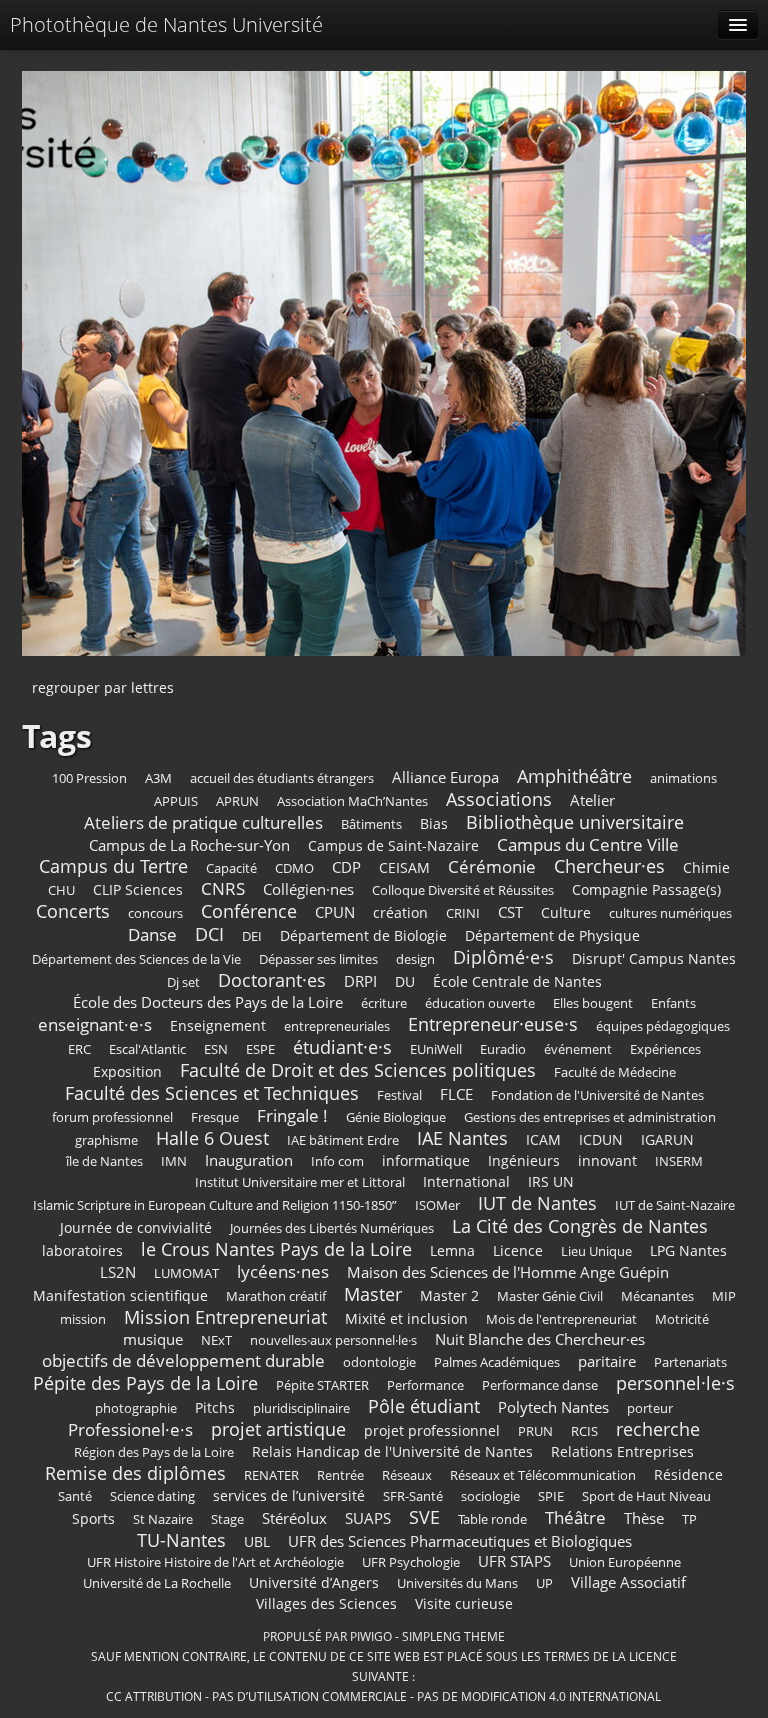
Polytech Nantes (553, 1407)
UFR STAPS (514, 1561)
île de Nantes (104, 1161)
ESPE (260, 1049)
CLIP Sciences (138, 889)
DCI (209, 934)
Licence (518, 1250)
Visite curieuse (464, 1603)
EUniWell (436, 1049)
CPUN (335, 912)
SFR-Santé (413, 1496)
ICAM (543, 1139)
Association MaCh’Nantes (352, 801)
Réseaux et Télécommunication (543, 1475)
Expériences (665, 1049)
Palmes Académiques (497, 1362)
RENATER (271, 1475)
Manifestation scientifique (120, 1295)
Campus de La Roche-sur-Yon (189, 845)
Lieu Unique (596, 1251)
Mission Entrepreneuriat (225, 1317)
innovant (607, 1160)
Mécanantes (657, 1296)
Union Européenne (625, 1562)
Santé (75, 1496)
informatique (426, 1160)
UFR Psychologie (411, 1562)
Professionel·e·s (130, 1429)
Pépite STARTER (322, 1385)
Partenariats (690, 1362)
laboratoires (82, 1250)
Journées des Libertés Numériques (332, 1228)
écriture (384, 1003)
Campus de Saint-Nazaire (393, 845)
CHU (61, 890)
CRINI (463, 913)
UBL (257, 1541)
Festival (399, 1095)
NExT (216, 1340)
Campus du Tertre (113, 866)
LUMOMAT (186, 1273)
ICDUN (601, 1139)
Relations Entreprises (622, 1451)
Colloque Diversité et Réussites (463, 890)
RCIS (584, 1431)
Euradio (503, 1049)
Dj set (183, 982)
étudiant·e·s (342, 1047)
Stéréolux (294, 1518)
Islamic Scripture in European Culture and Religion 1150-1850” (215, 1205)
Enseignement (218, 1025)
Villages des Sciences (326, 1603)
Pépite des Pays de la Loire (145, 1383)
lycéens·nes (283, 1271)
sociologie (490, 1496)
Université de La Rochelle (157, 1583)
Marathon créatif (276, 1296)
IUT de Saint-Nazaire (675, 1205)
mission (83, 1319)
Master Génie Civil (550, 1296)
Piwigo (371, 1636)
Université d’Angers (314, 1582)
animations (683, 778)
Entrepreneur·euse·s (493, 1024)
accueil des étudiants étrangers (282, 778)
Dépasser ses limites (318, 959)
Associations (499, 799)
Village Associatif (628, 1582)
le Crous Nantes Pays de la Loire (276, 1249)
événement (578, 1049)
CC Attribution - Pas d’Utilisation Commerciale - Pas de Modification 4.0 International (383, 1696)
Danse (152, 934)
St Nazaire (163, 1519)
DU (405, 981)
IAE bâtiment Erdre (343, 1140)
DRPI (360, 981)
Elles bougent (593, 1003)
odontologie (379, 1362)
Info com (337, 1161)
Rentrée (340, 1475)
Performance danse (540, 1385)
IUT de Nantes (537, 1203)
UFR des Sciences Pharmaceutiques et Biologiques (460, 1541)
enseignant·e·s (95, 1024)
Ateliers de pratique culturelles (203, 822)
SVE (424, 1517)
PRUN (535, 1431)
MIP (724, 1296)
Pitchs (215, 1407)
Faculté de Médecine (615, 1072)
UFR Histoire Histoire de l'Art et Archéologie (215, 1562)
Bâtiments (371, 824)
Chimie (706, 867)
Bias (434, 823)
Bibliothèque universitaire (575, 822)
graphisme (106, 1140)
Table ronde (492, 1519)
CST (510, 912)
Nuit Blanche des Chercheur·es (540, 1339)
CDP (346, 867)
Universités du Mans (457, 1583)
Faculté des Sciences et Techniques (212, 1093)
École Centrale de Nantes (517, 981)
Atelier (592, 800)
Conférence (249, 911)
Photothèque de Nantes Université (166, 24)
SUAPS (368, 1518)
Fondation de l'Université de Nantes (597, 1095)
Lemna (452, 1250)
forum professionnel (112, 1117)
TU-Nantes (181, 1540)
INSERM (679, 1161)
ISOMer (437, 1205)
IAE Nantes (462, 1138)
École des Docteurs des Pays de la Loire (208, 1002)
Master (373, 1294)
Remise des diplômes (135, 1473)
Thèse (644, 1518)
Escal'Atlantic (147, 1049)
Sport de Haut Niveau (646, 1496)
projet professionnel (432, 1430)
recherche (658, 1429)
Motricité (682, 1319)
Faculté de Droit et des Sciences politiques (358, 1070)
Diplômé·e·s (503, 957)
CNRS (223, 888)
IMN (174, 1161)
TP (689, 1519)
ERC (79, 1049)
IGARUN (667, 1139)
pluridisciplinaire (301, 1408)
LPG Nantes (688, 1250)
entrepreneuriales (337, 1026)
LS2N (118, 1272)
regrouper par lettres (103, 687)
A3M (158, 778)
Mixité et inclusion (406, 1318)
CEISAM (404, 867)
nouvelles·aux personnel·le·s (333, 1340)
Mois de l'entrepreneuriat (561, 1319)
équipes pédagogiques (663, 1026)
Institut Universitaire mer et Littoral (300, 1182)
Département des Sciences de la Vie (136, 959)
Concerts (73, 911)
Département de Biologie (363, 935)
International (466, 1181)
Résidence (688, 1474)
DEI (252, 936)
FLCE (456, 1094)
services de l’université (289, 1495)
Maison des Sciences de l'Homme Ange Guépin (508, 1272)
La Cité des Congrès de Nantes (580, 1226)
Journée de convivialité (136, 1227)
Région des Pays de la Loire (154, 1452)
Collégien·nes (308, 889)
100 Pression (89, 778)
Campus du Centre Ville (588, 844)
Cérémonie (492, 866)
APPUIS (176, 801)
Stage (227, 1519)
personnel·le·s (675, 1383)
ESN (216, 1049)
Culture (566, 912)
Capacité (231, 868)
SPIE (551, 1496)
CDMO (294, 868)
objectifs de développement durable (183, 1360)
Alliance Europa (445, 777)
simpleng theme (453, 1636)
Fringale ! (292, 1115)
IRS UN (551, 1181)
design (415, 959)
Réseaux (407, 1475)
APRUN (237, 801)
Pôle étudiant (424, 1406)
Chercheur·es (609, 866)
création (400, 912)
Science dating (152, 1496)
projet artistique (278, 1429)
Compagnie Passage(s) (646, 889)
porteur (650, 1408)
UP (544, 1583)
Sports (93, 1518)
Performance (425, 1385)
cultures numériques (670, 913)
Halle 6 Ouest (212, 1138)
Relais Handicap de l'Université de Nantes (392, 1451)
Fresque (215, 1117)
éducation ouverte (480, 1003)
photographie (136, 1408)
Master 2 (449, 1295)
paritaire (607, 1361)
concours (155, 913)
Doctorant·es (272, 980)
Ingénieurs (524, 1160)
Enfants (673, 1003)
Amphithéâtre (574, 776)
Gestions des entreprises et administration (590, 1117)
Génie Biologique (396, 1117)
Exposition (127, 1071)
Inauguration (249, 1160)
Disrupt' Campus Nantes (654, 958)
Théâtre (575, 1517)
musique (153, 1339)
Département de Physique (552, 935)
